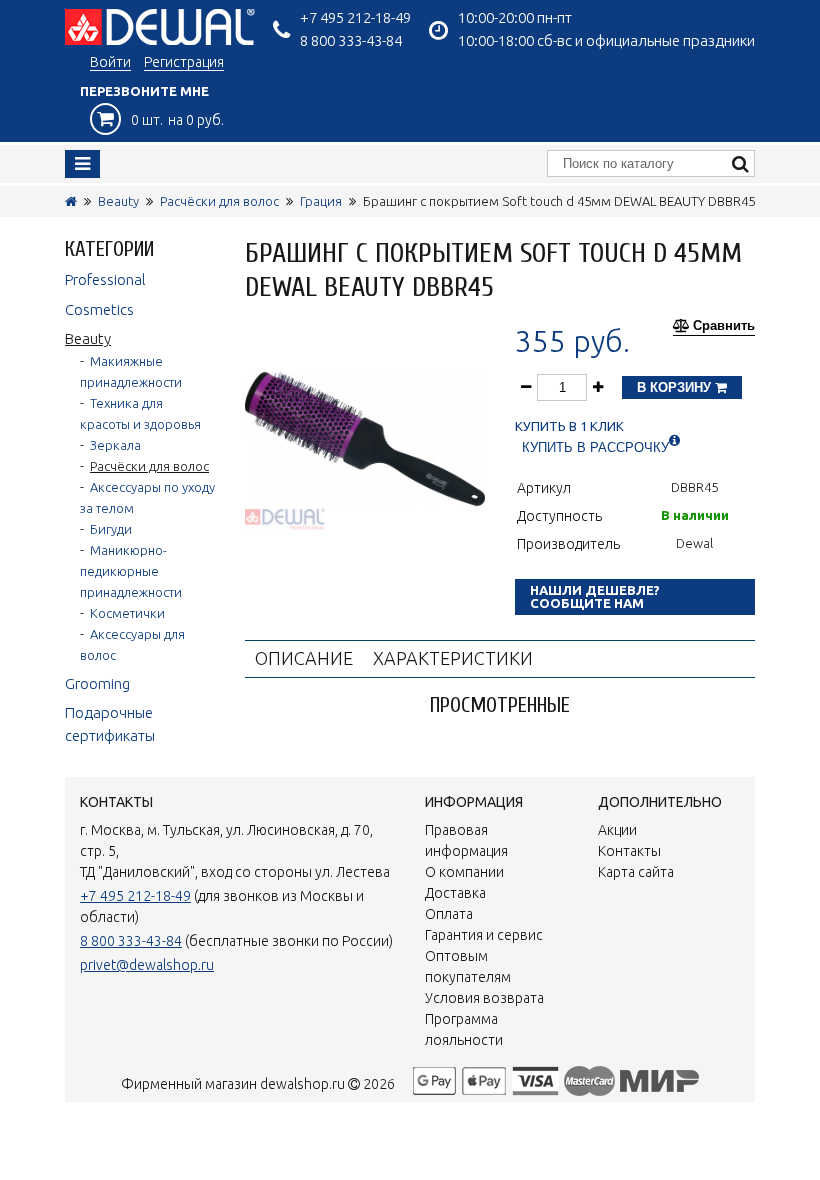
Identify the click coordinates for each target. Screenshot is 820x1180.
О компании (464, 872)
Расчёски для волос (219, 201)
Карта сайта (636, 872)
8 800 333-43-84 (351, 40)
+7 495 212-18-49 (355, 17)
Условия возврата (484, 998)
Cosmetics (99, 309)
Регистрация (184, 62)
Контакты (629, 851)
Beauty (118, 201)
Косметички (127, 613)
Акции (617, 830)
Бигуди (111, 529)
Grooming (97, 683)
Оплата (449, 914)
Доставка (455, 893)
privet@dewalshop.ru (147, 965)
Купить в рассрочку (595, 447)
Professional (105, 279)
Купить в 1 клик (569, 426)
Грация (321, 201)
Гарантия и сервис (484, 935)
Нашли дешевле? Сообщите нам (595, 596)
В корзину (676, 387)
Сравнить (724, 326)
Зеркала (115, 445)
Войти (110, 62)
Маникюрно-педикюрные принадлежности (131, 571)
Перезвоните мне (144, 91)
